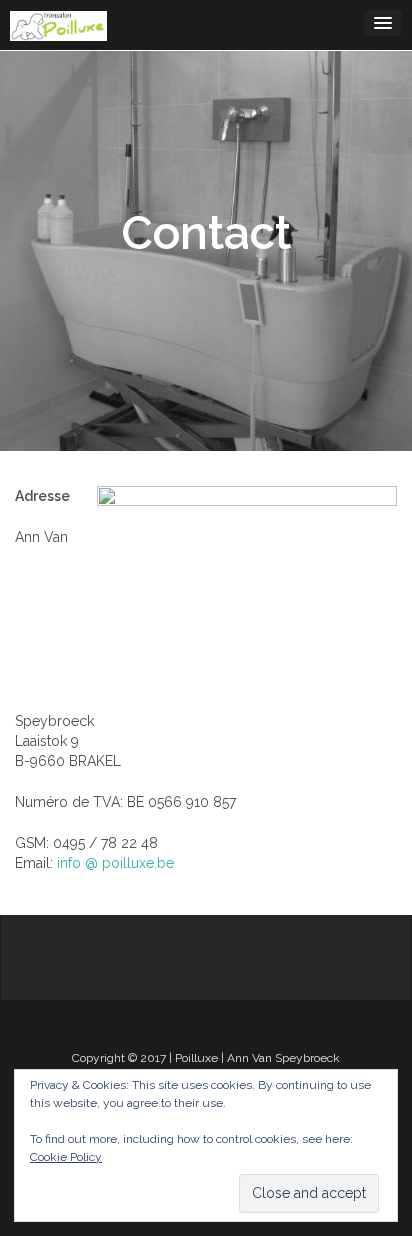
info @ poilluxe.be (115, 863)
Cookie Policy (66, 1157)
